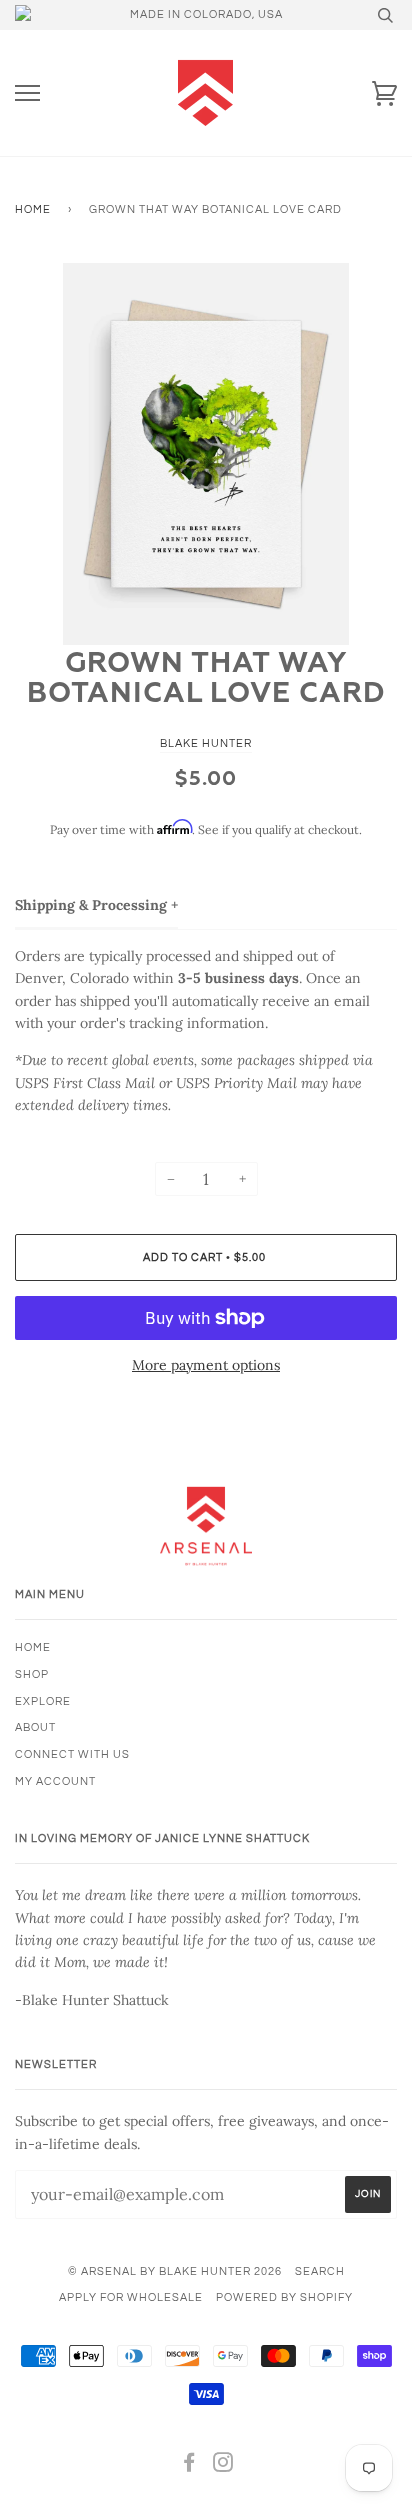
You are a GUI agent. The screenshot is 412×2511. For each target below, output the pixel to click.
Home (33, 209)
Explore (43, 1701)
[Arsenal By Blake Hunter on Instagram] (223, 2466)
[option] (206, 454)
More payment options (206, 1365)
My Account (55, 1781)
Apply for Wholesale (131, 2297)
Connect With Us (72, 1754)
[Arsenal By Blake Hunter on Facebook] (189, 2466)
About (35, 1727)
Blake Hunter (206, 743)
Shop (32, 1674)
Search (320, 2271)
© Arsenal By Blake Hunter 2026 (175, 2271)
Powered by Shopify (284, 2297)
